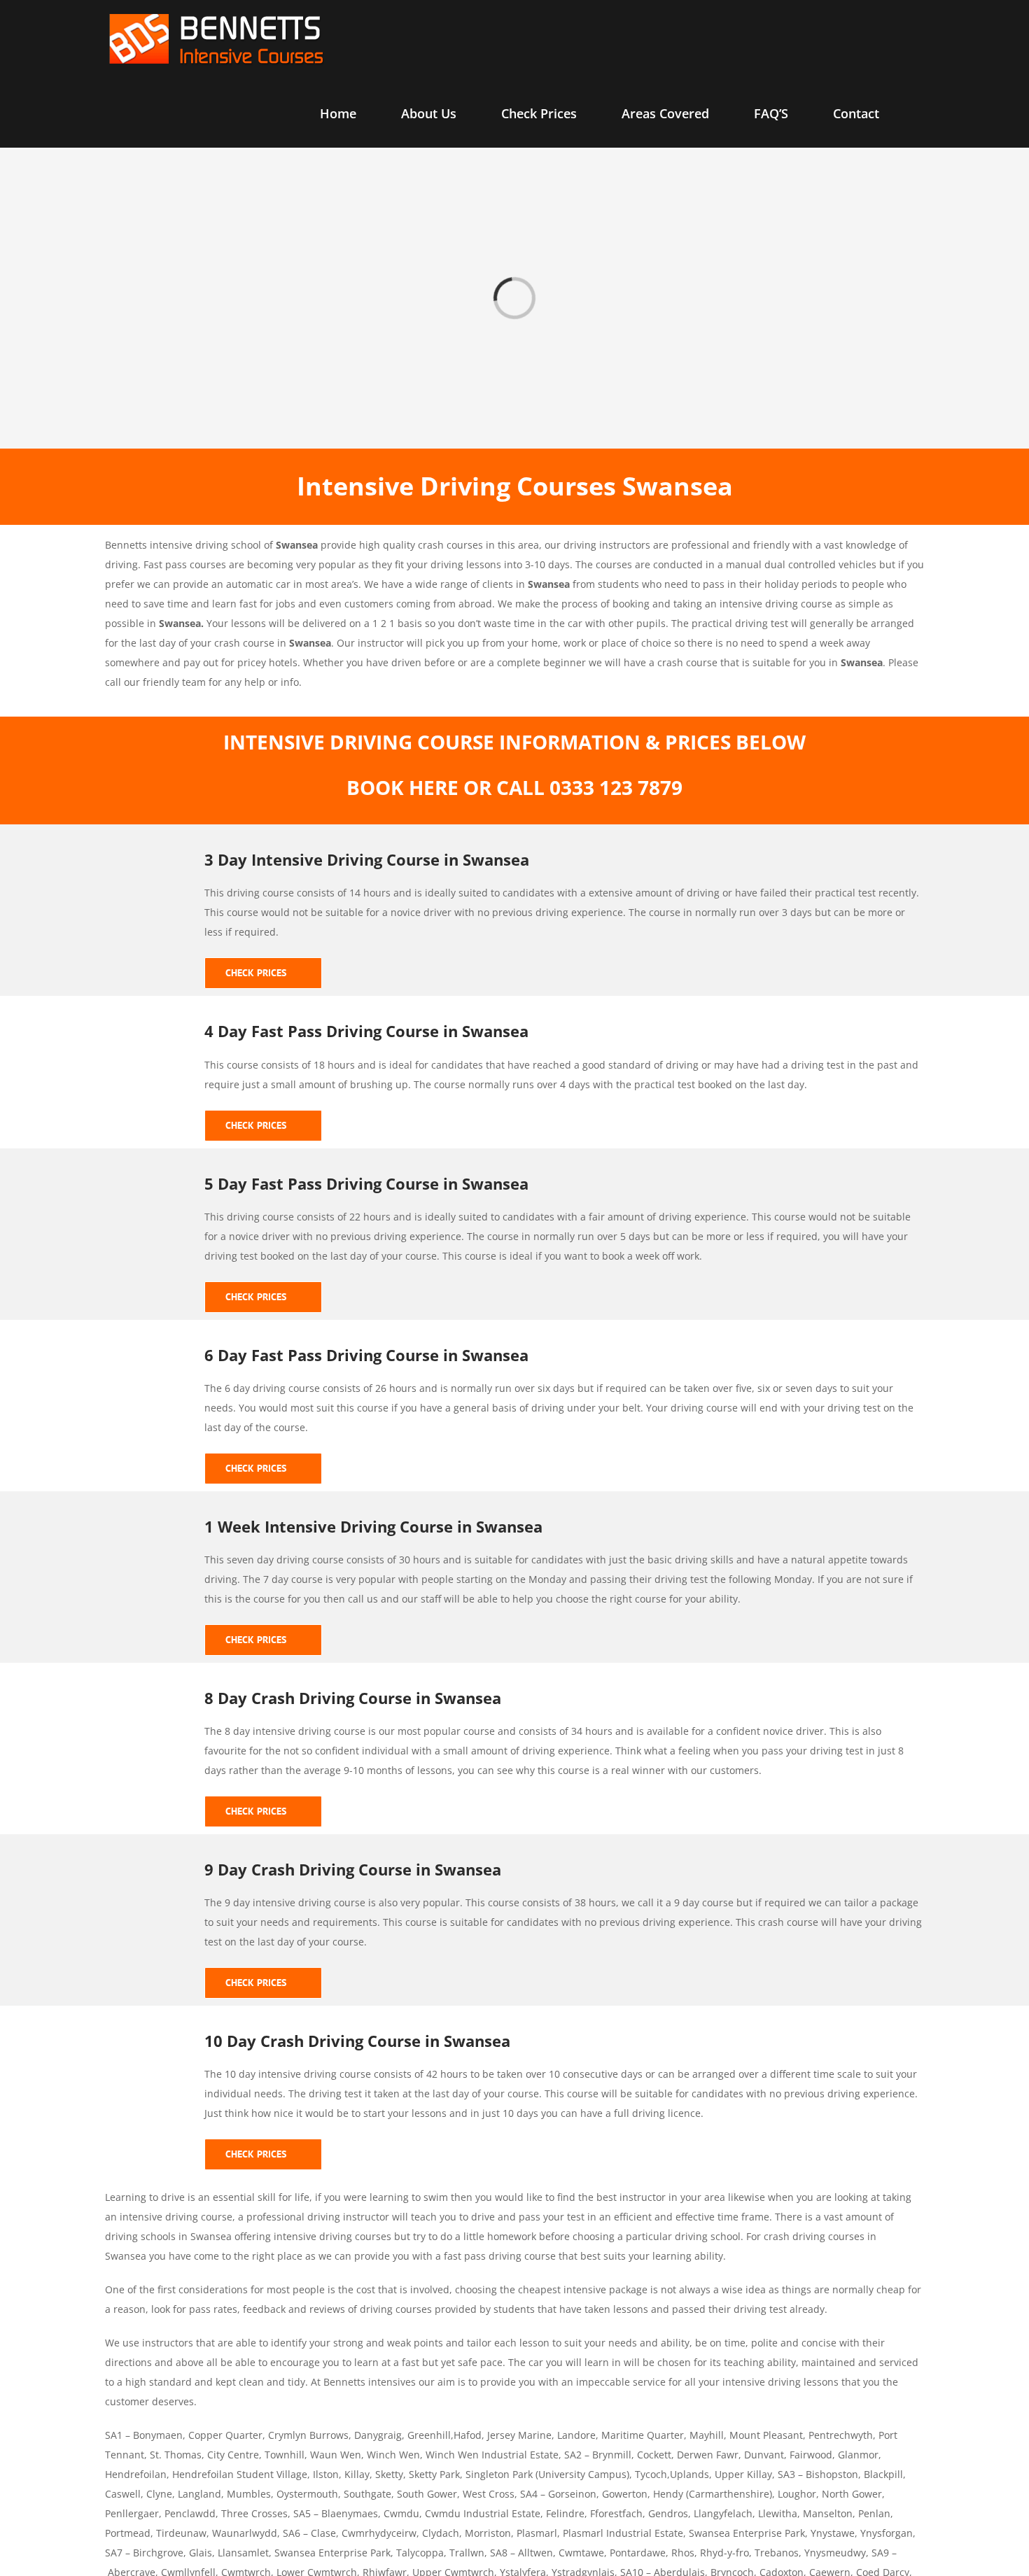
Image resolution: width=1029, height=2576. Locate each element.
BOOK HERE (402, 787)
